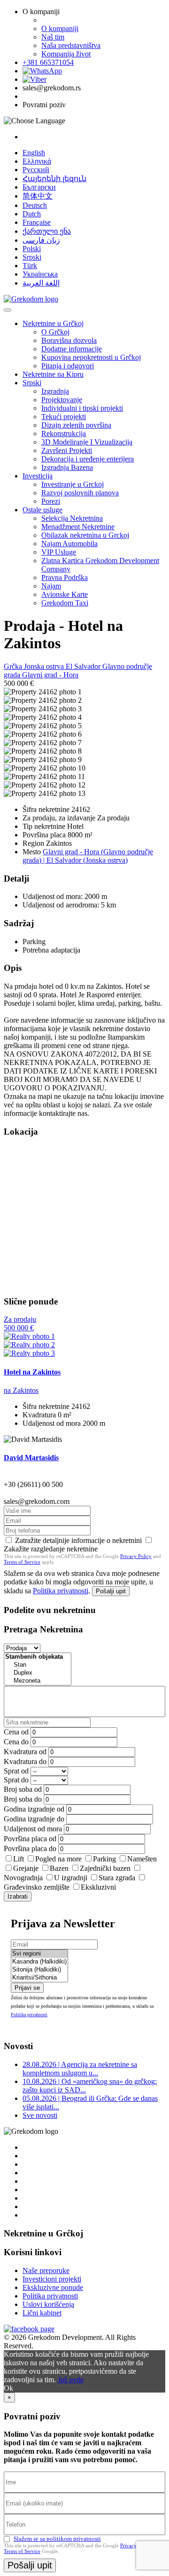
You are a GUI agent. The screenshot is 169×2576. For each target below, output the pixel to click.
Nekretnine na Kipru (53, 374)
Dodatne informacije (72, 349)
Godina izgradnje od (34, 1809)
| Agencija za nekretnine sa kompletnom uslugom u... (80, 2069)
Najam (51, 586)
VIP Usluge (59, 552)
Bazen (59, 1868)
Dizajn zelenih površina (76, 425)
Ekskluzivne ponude (53, 2287)
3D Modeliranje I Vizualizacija (87, 442)
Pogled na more (58, 1859)
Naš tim (53, 37)
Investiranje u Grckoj (73, 484)
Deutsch (35, 205)
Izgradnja (55, 391)
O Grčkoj (55, 332)
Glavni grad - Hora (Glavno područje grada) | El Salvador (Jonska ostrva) (88, 856)
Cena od (16, 1732)
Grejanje (26, 1868)
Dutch (32, 214)
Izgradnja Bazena (67, 467)
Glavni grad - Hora (50, 675)
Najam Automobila (69, 544)
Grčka (14, 666)
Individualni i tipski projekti (82, 408)
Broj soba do (23, 1799)
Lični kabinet (42, 2313)
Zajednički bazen (105, 1868)
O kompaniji (60, 28)
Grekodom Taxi (65, 603)
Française (37, 222)
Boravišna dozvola (69, 340)
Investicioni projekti (52, 2279)
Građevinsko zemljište (37, 1887)
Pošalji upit (111, 1591)
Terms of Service (22, 1562)
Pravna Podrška (65, 577)
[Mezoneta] (38, 1681)
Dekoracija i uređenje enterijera (88, 459)
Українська (40, 274)
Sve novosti (40, 2115)
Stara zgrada (117, 1878)
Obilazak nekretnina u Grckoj (85, 535)
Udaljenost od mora (33, 1829)
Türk (30, 266)
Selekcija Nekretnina (72, 518)
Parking (104, 1859)
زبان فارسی (41, 240)
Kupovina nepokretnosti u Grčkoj (91, 357)
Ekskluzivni (98, 1887)
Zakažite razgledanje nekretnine (51, 1549)
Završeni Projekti (67, 450)
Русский (36, 170)
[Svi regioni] (39, 1954)
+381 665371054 (48, 62)
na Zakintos (21, 1390)
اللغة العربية (41, 283)
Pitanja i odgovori (68, 366)
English (34, 153)
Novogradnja (23, 1878)
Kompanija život (66, 54)
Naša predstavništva (71, 45)
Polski (32, 249)
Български (39, 187)
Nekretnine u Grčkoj (53, 323)
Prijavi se (27, 1988)
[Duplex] (38, 1673)
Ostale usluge (42, 510)
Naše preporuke (46, 2270)
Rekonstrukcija (64, 433)
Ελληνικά (37, 161)
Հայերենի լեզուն (54, 179)
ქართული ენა (47, 231)
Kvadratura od (25, 1752)
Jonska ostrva (45, 666)
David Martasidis (31, 1458)
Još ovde (71, 2380)
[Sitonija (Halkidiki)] (39, 1970)
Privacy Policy (136, 1556)
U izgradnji (71, 1878)
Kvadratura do (25, 1761)
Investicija (38, 476)
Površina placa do (30, 1849)
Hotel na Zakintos (32, 1372)
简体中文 (38, 196)
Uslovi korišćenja (48, 2304)
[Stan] (38, 1665)
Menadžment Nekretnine (78, 527)
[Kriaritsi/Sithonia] (39, 1978)
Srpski (32, 257)
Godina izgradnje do (34, 1819)
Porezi (51, 501)
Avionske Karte (65, 594)
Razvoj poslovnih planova (80, 493)
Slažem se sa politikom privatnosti (57, 2539)
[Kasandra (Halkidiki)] (39, 1962)
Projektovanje (62, 400)
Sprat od (16, 1771)
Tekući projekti (64, 417)
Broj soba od (23, 1789)
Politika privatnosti (61, 1591)
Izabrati (18, 1896)
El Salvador (84, 666)
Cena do (16, 1742)
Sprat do (16, 1780)
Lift (19, 1859)
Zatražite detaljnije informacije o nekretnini (78, 1540)
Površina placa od (30, 1839)
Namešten (142, 1859)
